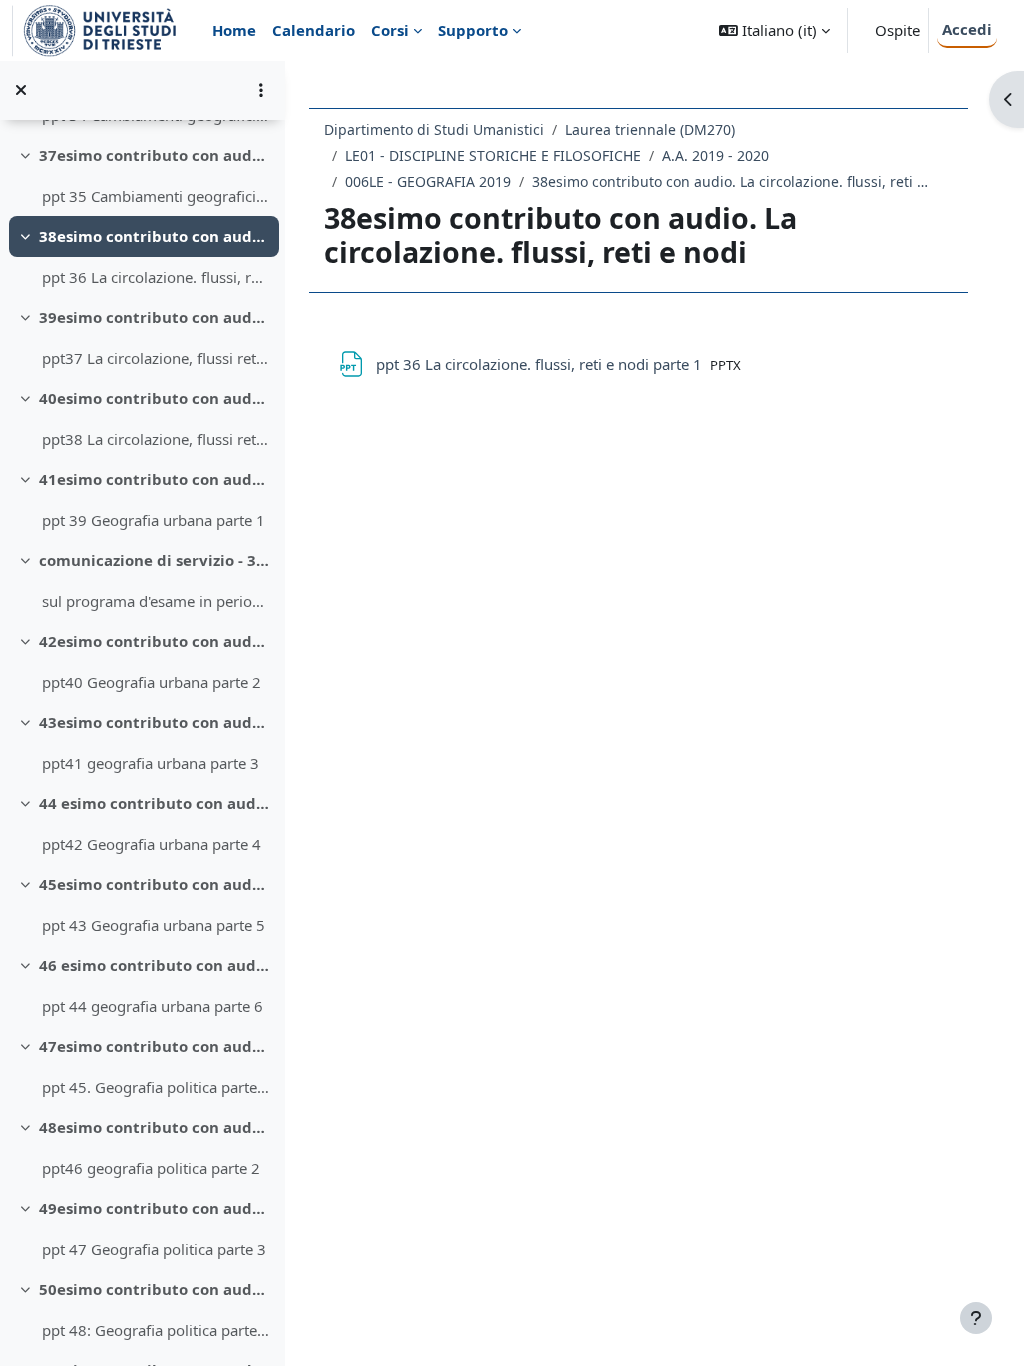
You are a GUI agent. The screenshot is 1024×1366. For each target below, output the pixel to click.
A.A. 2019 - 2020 (715, 155)
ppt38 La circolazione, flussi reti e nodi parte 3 (155, 439)
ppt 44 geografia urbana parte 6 (152, 1006)
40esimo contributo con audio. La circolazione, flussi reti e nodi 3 (154, 398)
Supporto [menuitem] (473, 30)
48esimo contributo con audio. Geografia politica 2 (154, 1127)
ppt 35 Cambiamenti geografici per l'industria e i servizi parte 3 (155, 196)
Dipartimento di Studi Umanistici (434, 129)
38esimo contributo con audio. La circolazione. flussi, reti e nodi (154, 236)
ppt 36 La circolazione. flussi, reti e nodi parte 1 (155, 277)
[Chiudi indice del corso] (21, 90)
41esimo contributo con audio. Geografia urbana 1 (154, 479)
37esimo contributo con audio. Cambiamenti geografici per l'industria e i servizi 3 (154, 155)
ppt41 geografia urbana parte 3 (150, 763)
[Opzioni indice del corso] (261, 90)
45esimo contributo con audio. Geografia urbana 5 (154, 884)
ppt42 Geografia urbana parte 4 (151, 844)
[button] (774, 30)
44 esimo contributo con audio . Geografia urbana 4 (154, 803)
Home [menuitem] (234, 30)
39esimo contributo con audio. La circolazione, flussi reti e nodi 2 (154, 317)
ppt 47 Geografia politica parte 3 (154, 1249)
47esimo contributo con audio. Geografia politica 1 (154, 1046)
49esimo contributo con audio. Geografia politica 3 (154, 1208)
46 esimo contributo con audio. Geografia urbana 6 (154, 965)
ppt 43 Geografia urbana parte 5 (153, 925)
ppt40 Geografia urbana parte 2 (151, 682)
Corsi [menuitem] (390, 30)
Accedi (967, 29)
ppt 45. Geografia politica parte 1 (155, 1087)
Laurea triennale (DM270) (650, 129)
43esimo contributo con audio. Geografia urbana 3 (154, 722)
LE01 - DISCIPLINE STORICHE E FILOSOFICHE (493, 155)
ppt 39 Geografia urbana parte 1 (153, 520)
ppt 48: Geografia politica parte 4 (155, 1330)
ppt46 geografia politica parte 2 (151, 1168)
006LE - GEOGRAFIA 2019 (428, 181)
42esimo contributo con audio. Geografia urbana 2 (154, 641)
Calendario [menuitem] (313, 30)
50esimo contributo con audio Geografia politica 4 (154, 1289)
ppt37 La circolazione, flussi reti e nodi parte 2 (155, 358)
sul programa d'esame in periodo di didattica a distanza (155, 601)
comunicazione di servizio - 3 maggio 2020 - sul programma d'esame (154, 560)
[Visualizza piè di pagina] (976, 1318)
